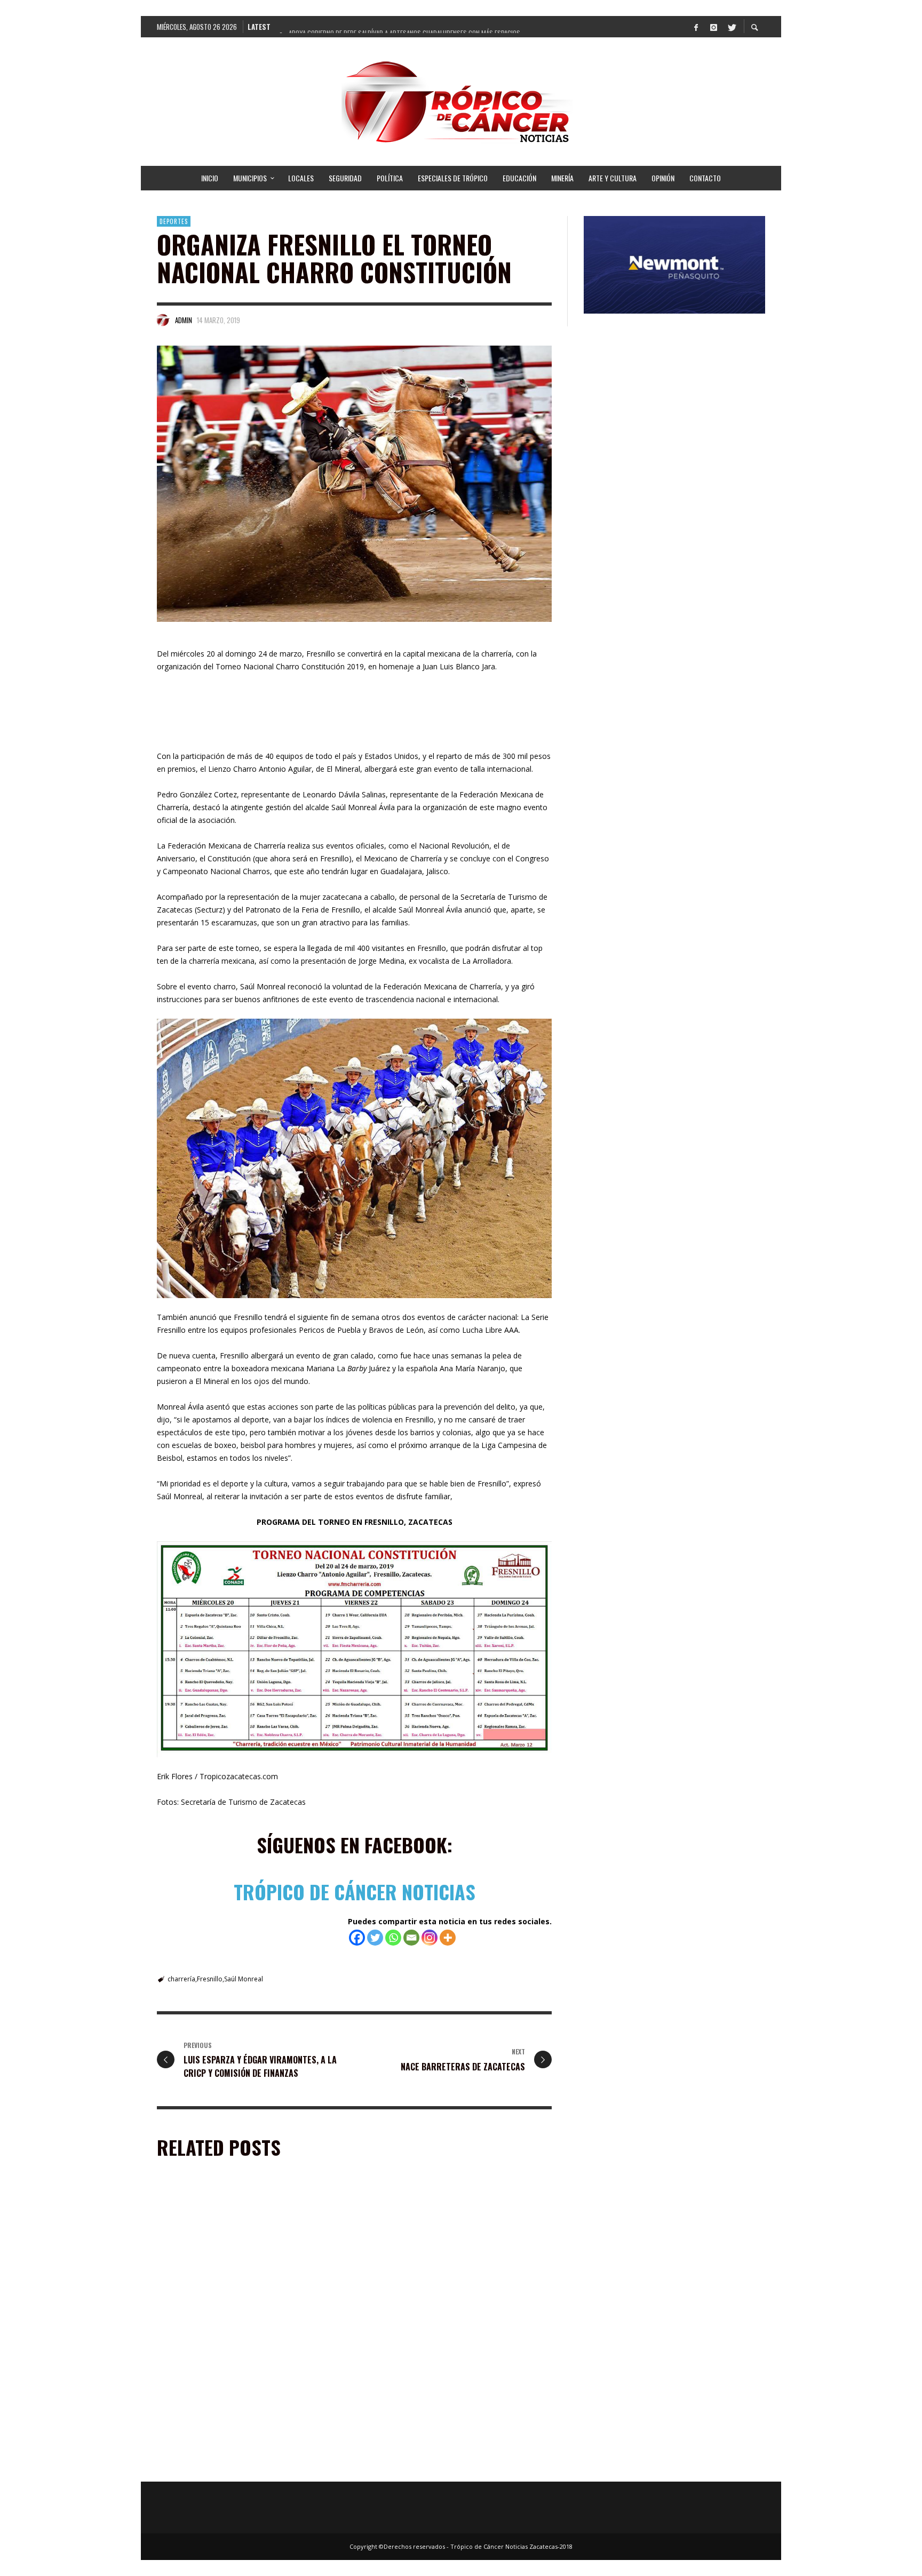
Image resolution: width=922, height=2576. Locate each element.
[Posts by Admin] (163, 320)
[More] (448, 1938)
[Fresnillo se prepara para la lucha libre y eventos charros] (235, 2397)
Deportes (174, 221)
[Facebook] (696, 27)
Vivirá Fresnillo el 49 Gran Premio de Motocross (452, 2322)
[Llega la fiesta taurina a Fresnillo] (235, 2258)
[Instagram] (713, 27)
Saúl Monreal (244, 1979)
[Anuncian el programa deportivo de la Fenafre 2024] (440, 2397)
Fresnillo (210, 1979)
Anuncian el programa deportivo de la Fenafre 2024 (448, 2465)
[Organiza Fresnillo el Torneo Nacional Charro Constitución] (354, 484)
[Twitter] (731, 27)
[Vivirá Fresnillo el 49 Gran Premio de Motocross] (440, 2258)
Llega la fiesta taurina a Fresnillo (221, 2322)
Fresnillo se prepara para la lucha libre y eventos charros (252, 2465)
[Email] (411, 1938)
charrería (181, 1979)
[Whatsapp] (393, 1938)
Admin (184, 320)
